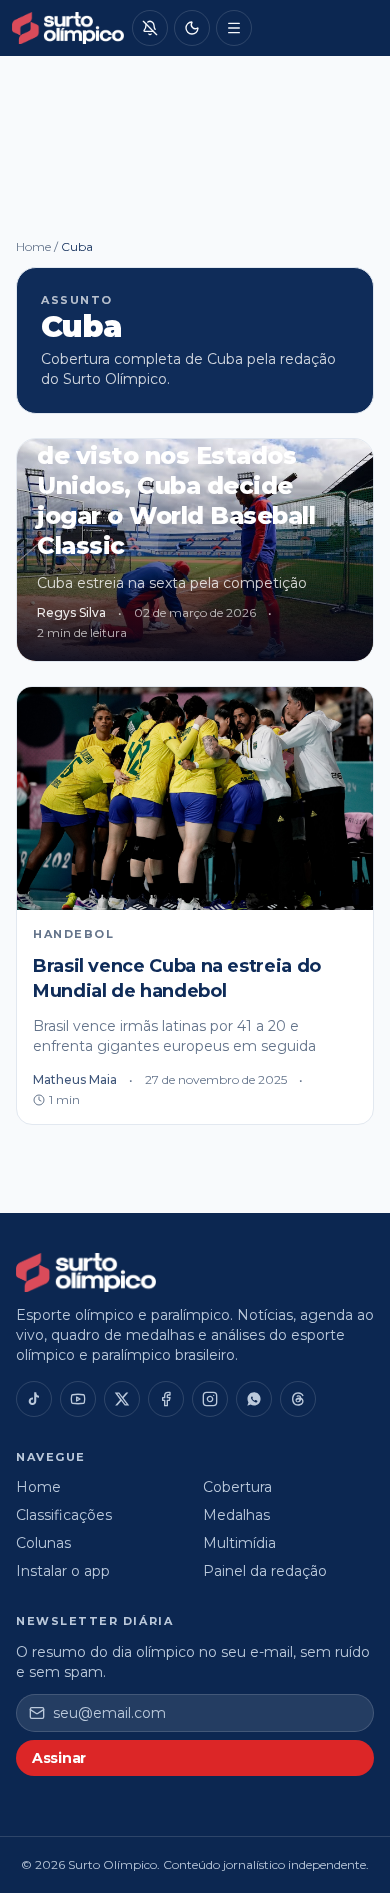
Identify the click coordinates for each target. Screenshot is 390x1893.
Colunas (43, 1543)
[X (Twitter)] (122, 1399)
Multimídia (239, 1543)
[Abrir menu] (234, 28)
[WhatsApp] (254, 1399)
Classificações (64, 1515)
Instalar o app (63, 1571)
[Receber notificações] (150, 28)
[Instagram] (210, 1399)
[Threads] (298, 1399)
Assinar (59, 1758)
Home (33, 246)
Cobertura (237, 1487)
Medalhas (236, 1515)
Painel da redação (265, 1571)
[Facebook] (166, 1399)
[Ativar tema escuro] (192, 28)
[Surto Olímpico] (68, 28)
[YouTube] (78, 1399)
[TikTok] (34, 1399)
